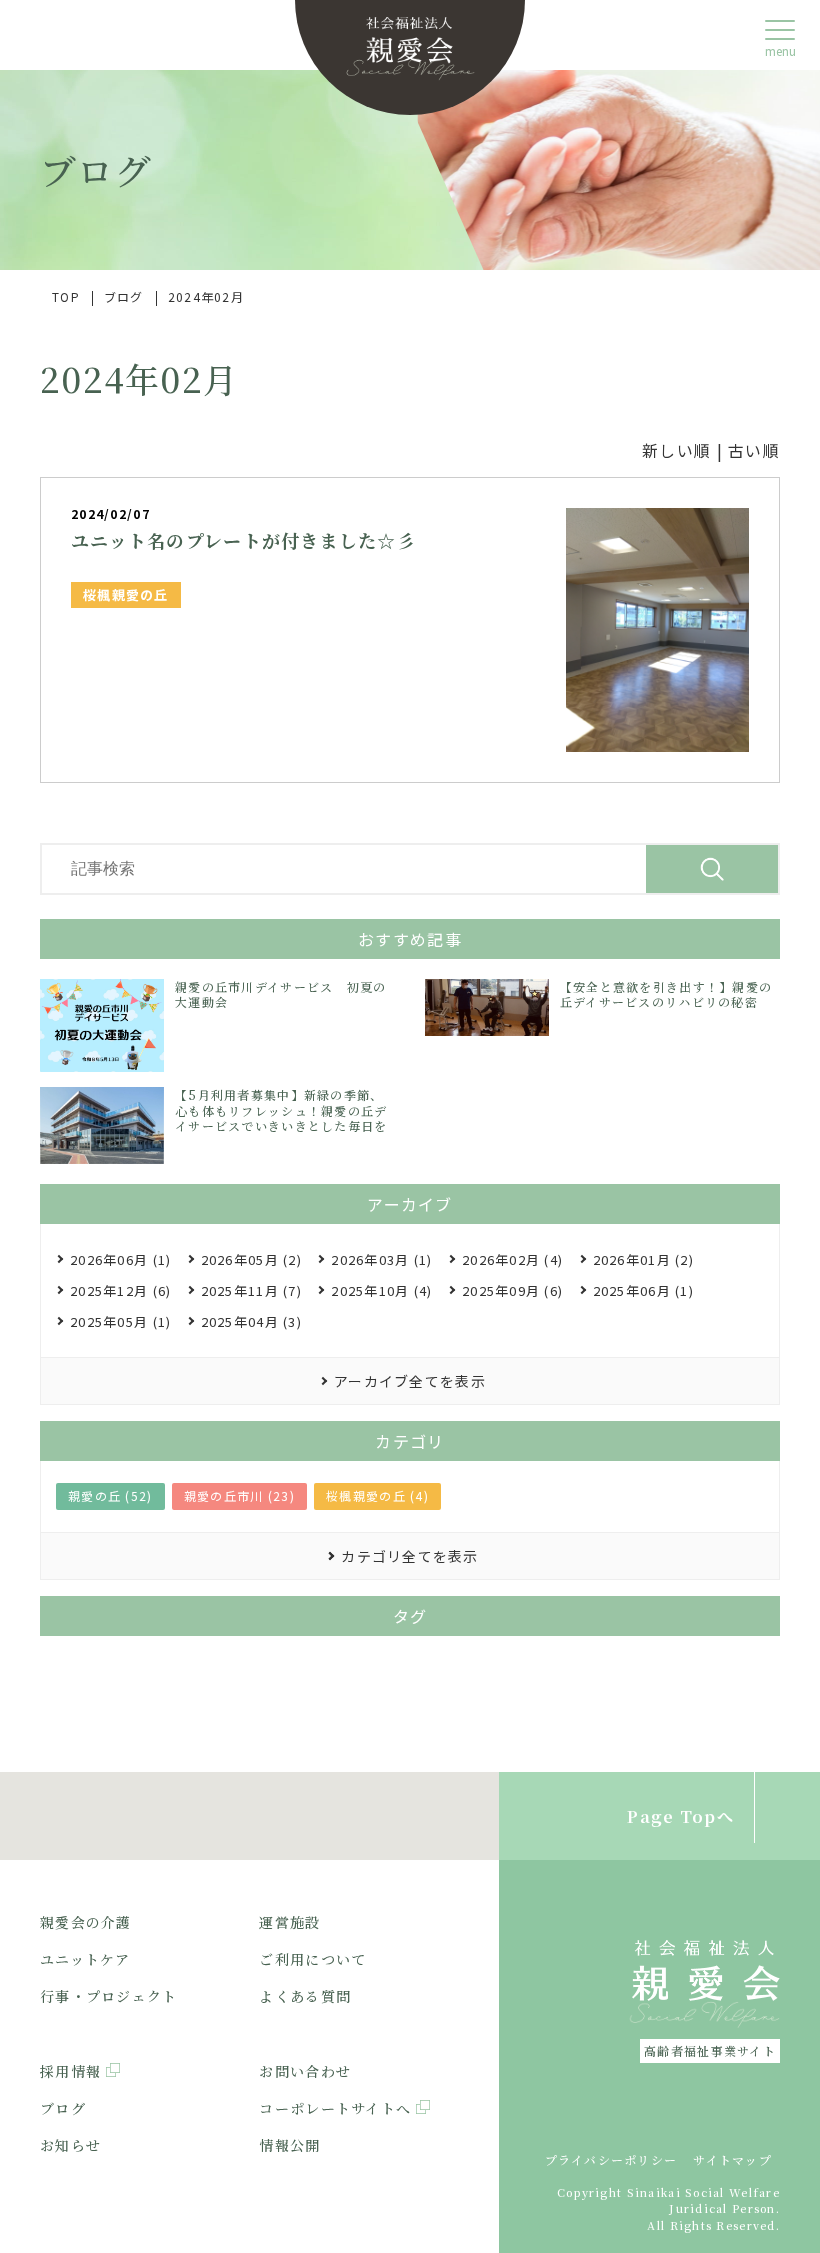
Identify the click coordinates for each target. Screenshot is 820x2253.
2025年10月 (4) (381, 1290)
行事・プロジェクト (109, 1996)
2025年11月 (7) (251, 1290)
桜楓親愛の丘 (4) (377, 1495)
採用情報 (70, 2071)
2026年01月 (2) (643, 1259)
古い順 (754, 450)
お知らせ (70, 2145)
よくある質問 (305, 1996)
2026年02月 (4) (512, 1259)
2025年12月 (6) (120, 1290)
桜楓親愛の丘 (126, 594)
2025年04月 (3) (251, 1321)
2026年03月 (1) (381, 1259)
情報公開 (289, 2145)
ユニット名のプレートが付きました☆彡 (243, 540)
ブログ (63, 2108)
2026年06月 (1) (120, 1259)
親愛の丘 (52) (110, 1495)
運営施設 (289, 1922)
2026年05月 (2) (251, 1259)
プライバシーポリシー (611, 2159)
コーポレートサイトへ (335, 2108)
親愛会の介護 (86, 1922)
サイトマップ (732, 2159)
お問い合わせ (305, 2071)
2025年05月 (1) (120, 1321)
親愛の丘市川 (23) (239, 1495)
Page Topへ (680, 1816)
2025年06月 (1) (643, 1290)
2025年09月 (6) (512, 1290)
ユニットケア (85, 1959)
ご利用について (312, 1959)
